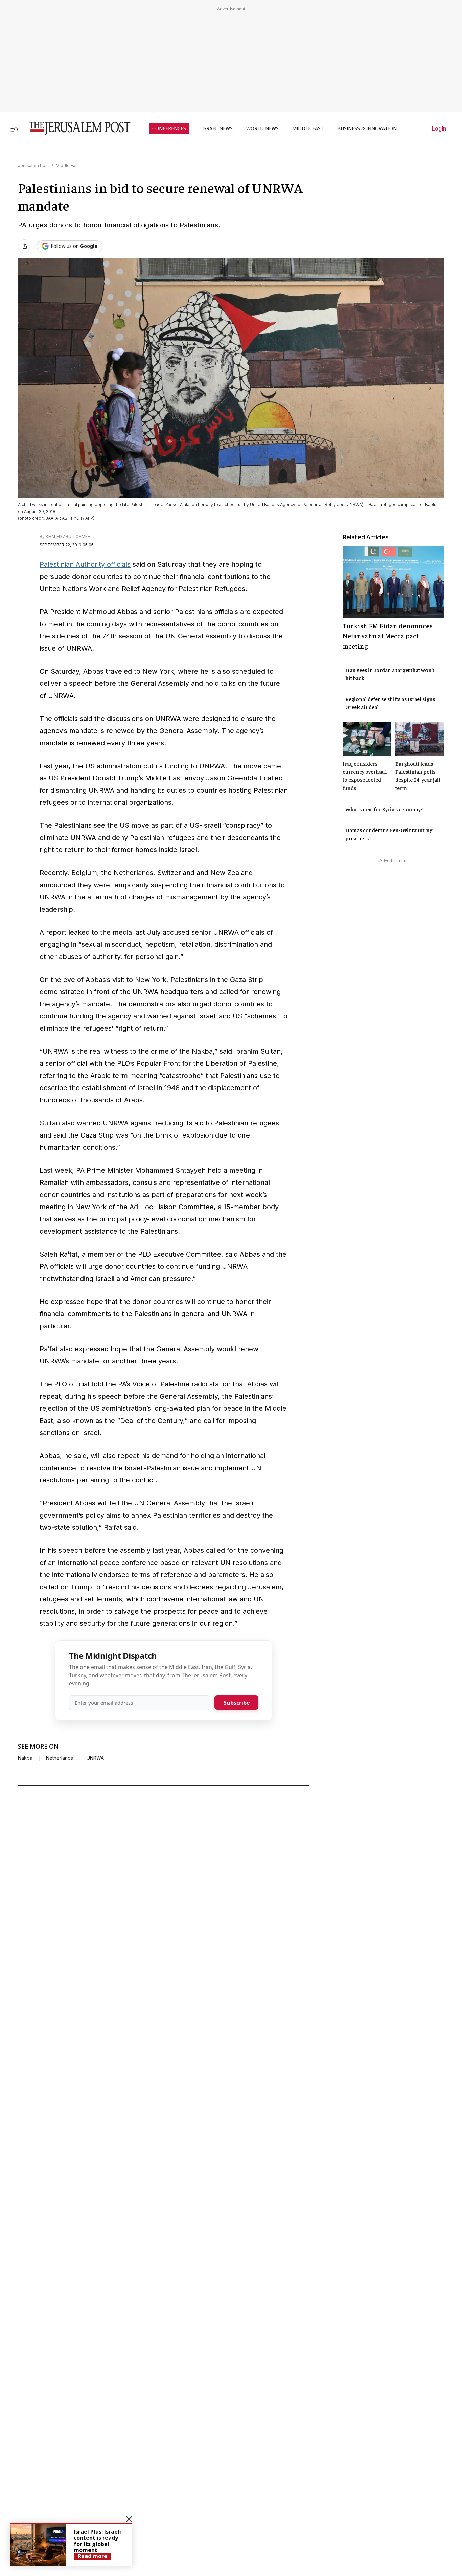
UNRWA (95, 1758)
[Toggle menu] (14, 128)
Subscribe (237, 1703)
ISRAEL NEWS (217, 128)
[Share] (25, 246)
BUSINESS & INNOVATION (367, 128)
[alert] (71, 2545)
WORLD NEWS (262, 128)
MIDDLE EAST (308, 128)
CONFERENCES (169, 128)
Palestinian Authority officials (85, 564)
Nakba (25, 1758)
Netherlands (60, 1758)
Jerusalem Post (33, 166)
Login (439, 128)
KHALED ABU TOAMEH (68, 536)
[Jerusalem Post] (75, 128)
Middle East (67, 166)
